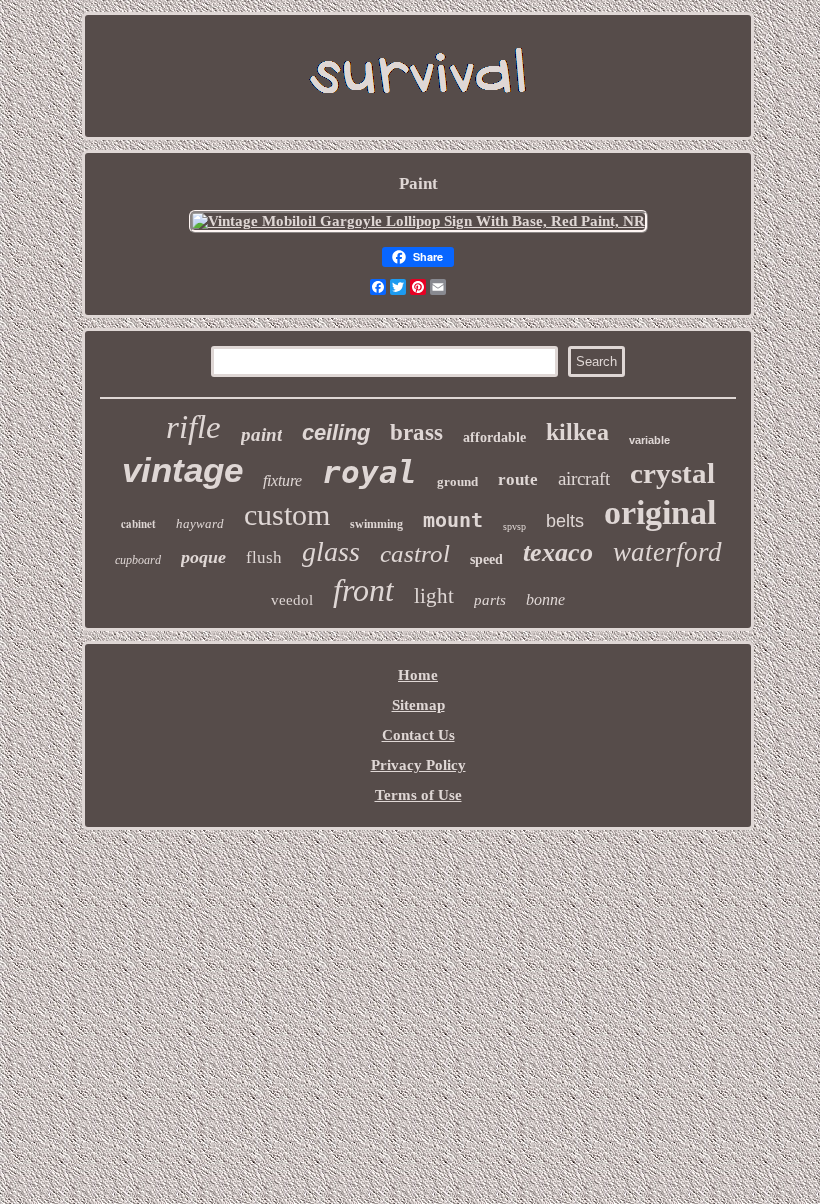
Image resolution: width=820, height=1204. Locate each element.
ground (457, 481)
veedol (292, 600)
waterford (667, 552)
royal (369, 472)
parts (490, 600)
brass (416, 432)
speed (486, 559)
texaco (558, 552)
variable (649, 440)
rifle (193, 427)
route (518, 479)
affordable (494, 437)
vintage (182, 469)
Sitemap (418, 705)
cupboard (138, 560)
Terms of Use (418, 795)
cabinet (138, 524)
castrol (415, 553)
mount (453, 520)
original (660, 512)
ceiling (336, 432)
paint (261, 434)
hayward (200, 523)
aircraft (584, 478)
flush (264, 557)
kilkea (577, 432)
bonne (545, 599)
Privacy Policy (418, 765)
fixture (282, 480)
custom (287, 514)
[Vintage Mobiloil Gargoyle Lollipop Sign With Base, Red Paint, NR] (418, 221)
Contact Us (418, 735)
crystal (672, 473)
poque (203, 557)
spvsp (514, 526)
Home (418, 675)
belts (565, 521)
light (434, 596)
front (363, 590)
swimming (376, 524)
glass (331, 551)
